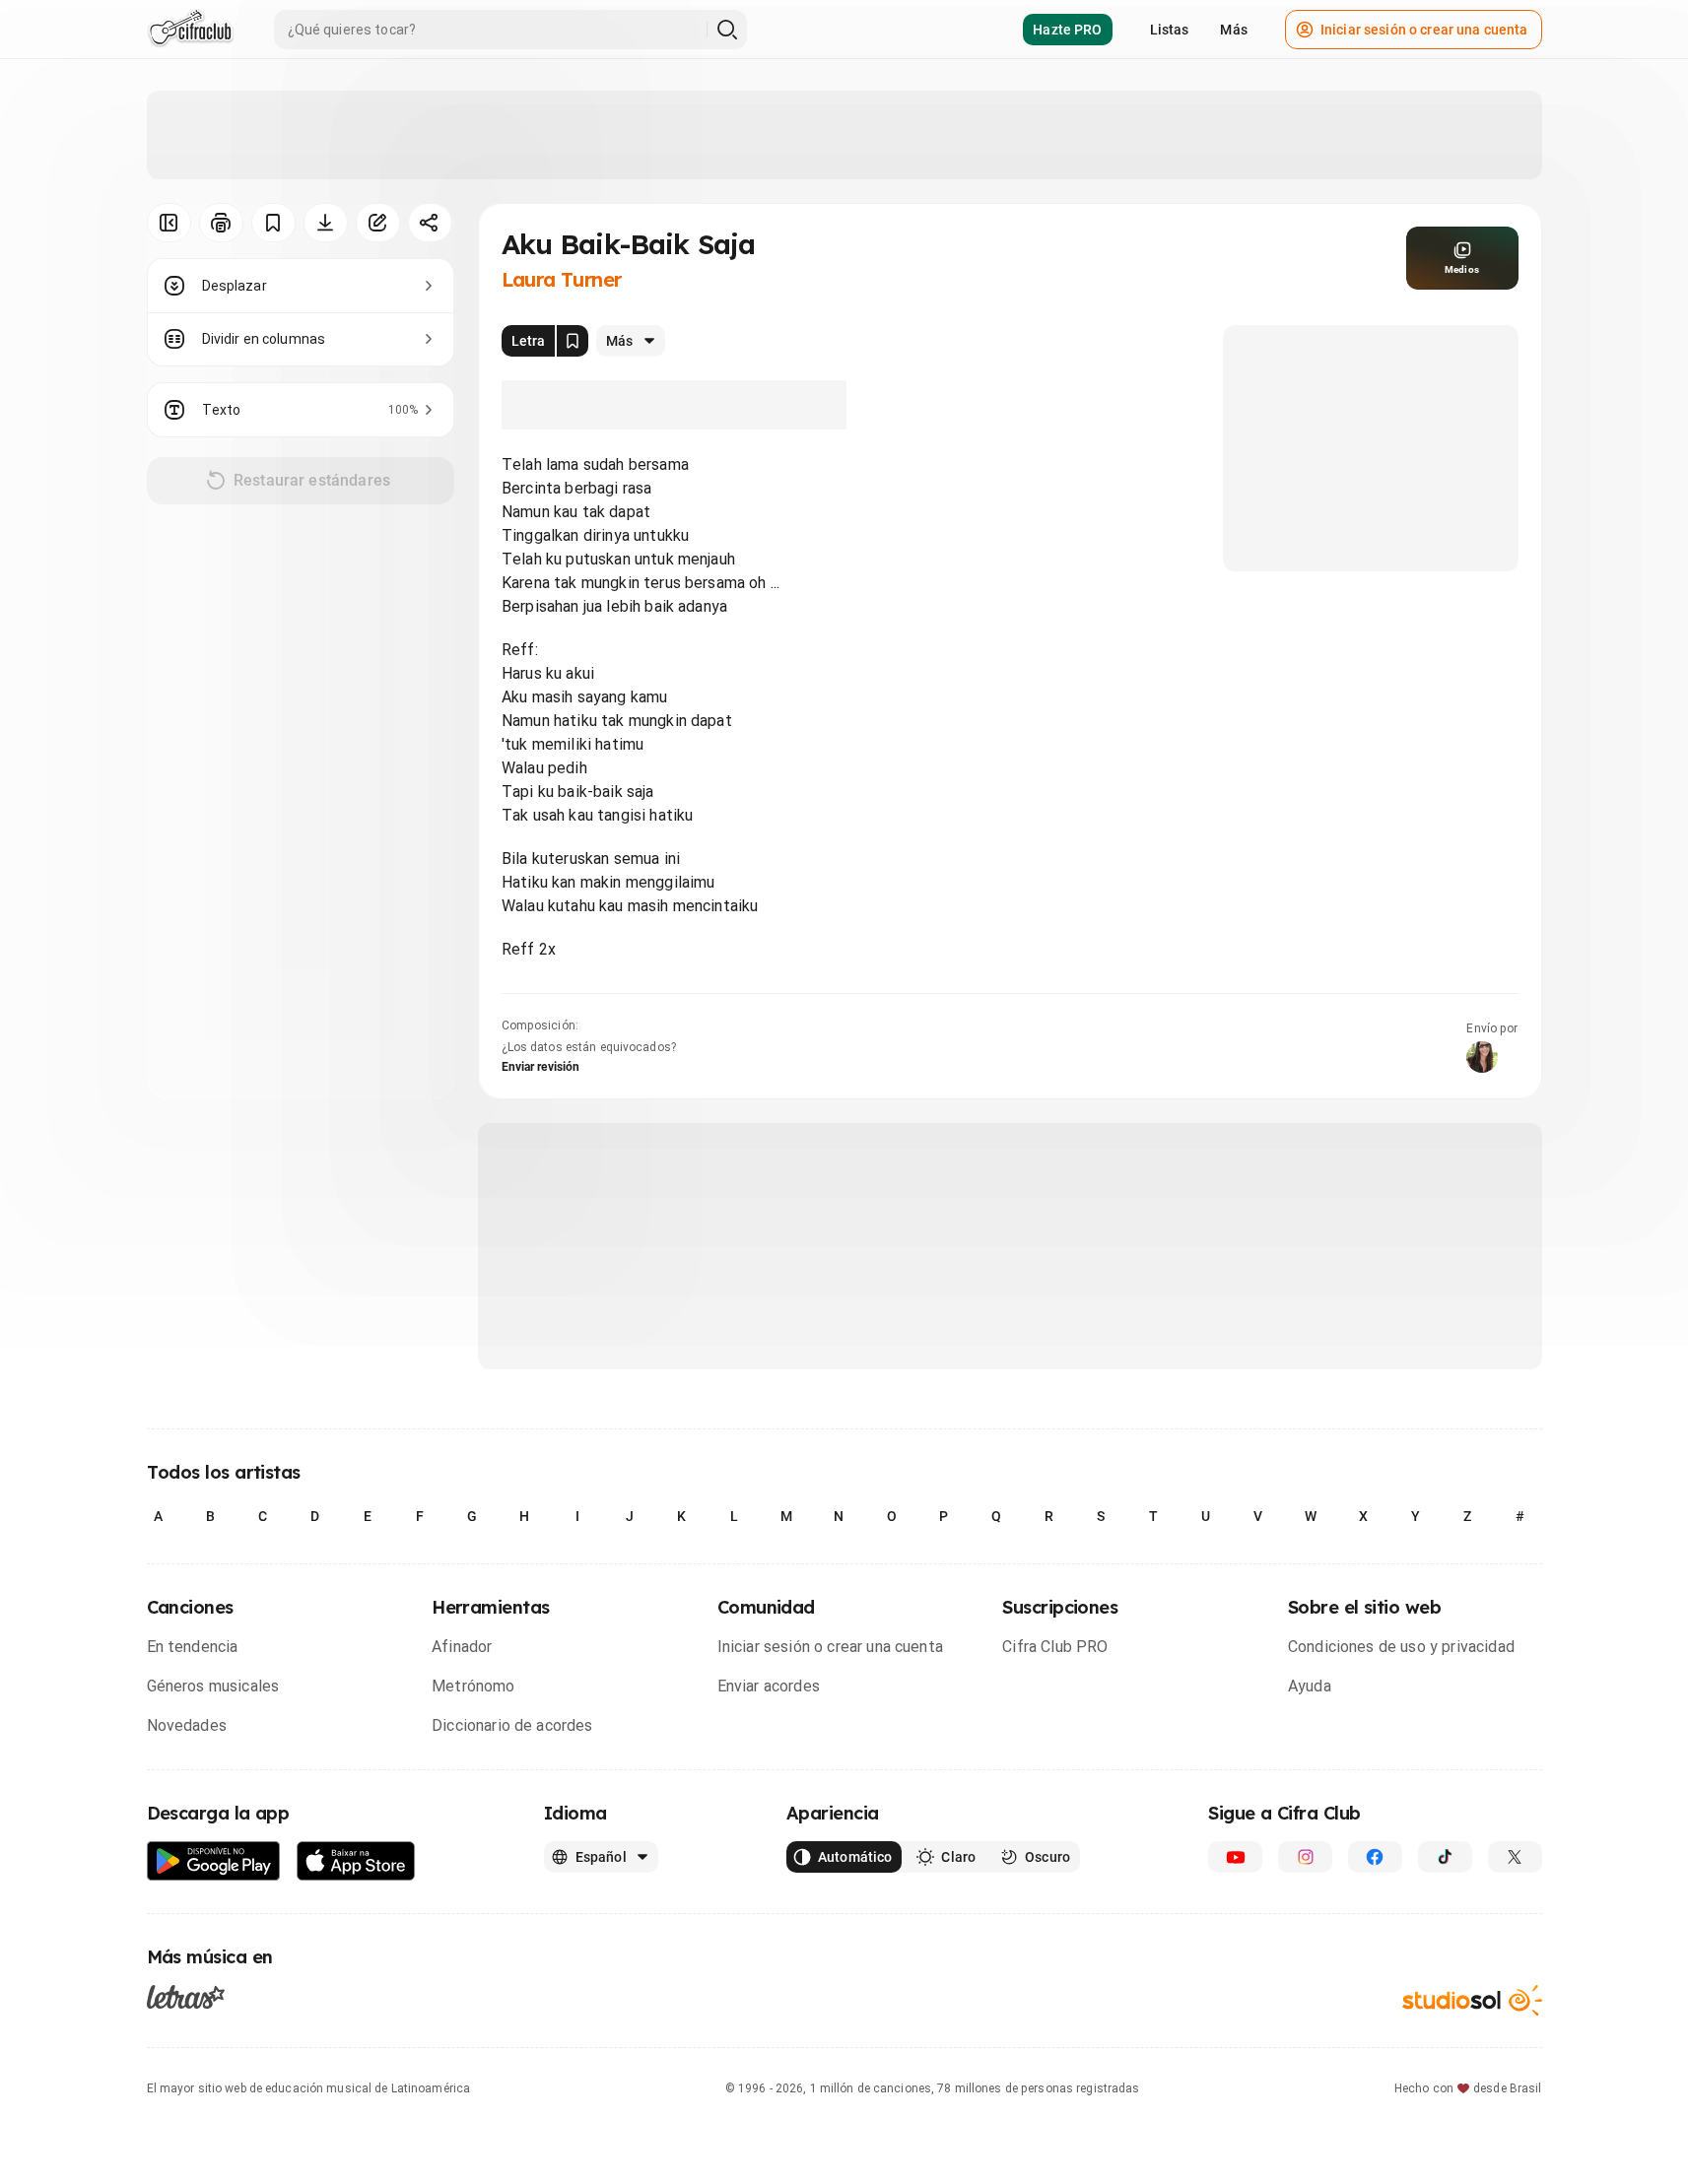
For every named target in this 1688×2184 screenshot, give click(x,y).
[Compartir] (430, 223)
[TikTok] (1445, 1857)
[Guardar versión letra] (573, 341)
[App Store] (356, 1861)
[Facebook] (1375, 1857)
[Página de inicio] (191, 30)
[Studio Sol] (1472, 2000)
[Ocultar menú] (169, 223)
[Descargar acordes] (326, 223)
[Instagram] (1305, 1857)
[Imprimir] (221, 223)
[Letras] (186, 1997)
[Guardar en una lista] (273, 223)
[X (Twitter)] (1515, 1857)
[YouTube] (1235, 1857)
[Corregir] (378, 223)
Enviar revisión (541, 1067)
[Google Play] (214, 1861)
